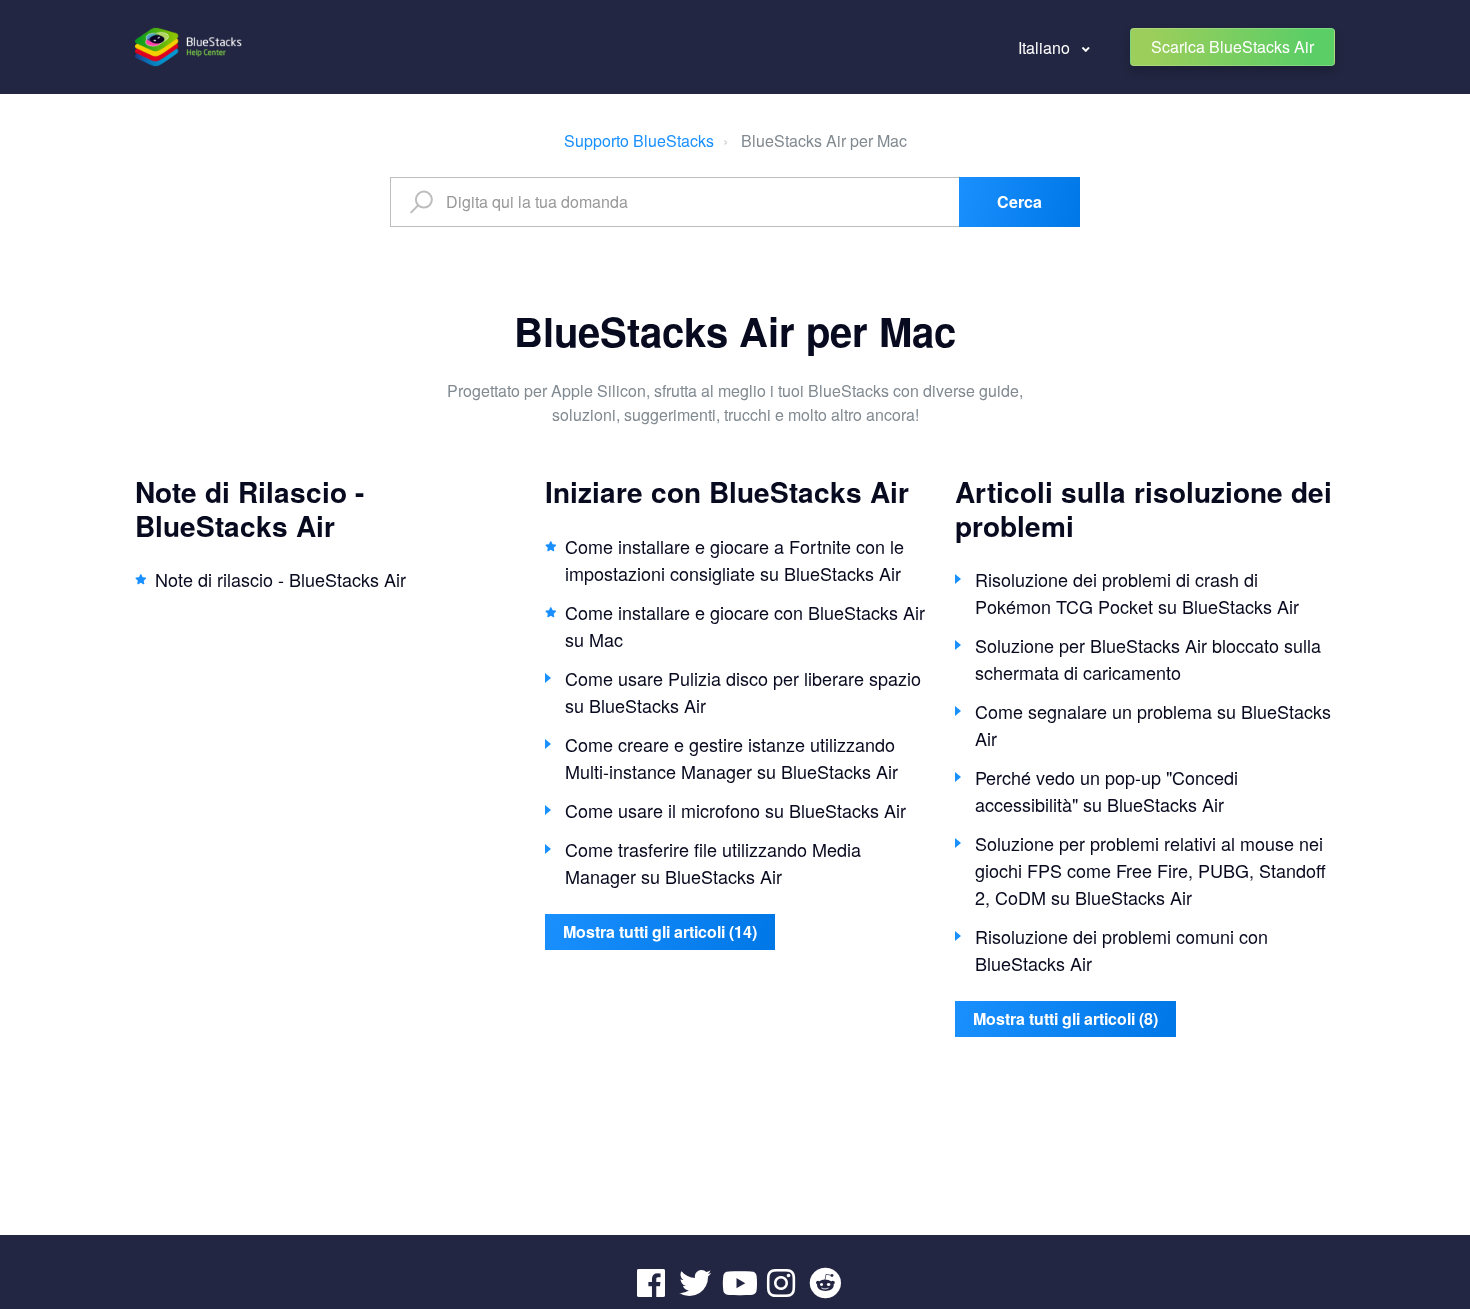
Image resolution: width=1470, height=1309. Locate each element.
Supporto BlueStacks (639, 140)
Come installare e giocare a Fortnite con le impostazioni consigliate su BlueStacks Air (734, 559)
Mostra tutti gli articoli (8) (1065, 1018)
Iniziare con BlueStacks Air (727, 491)
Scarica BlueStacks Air (1232, 46)
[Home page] (189, 47)
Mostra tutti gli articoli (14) (660, 931)
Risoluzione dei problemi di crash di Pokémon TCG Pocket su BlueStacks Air (1137, 592)
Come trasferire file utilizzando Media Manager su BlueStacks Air (713, 862)
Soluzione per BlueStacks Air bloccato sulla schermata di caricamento (1148, 658)
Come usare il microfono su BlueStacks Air (735, 810)
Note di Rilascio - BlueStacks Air (249, 508)
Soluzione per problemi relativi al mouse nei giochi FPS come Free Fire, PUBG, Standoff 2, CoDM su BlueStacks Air (1150, 870)
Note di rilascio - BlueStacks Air (280, 579)
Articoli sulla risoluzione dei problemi (1143, 508)
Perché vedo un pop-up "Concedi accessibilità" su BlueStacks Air (1106, 790)
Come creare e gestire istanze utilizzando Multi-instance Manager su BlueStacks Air (731, 757)
